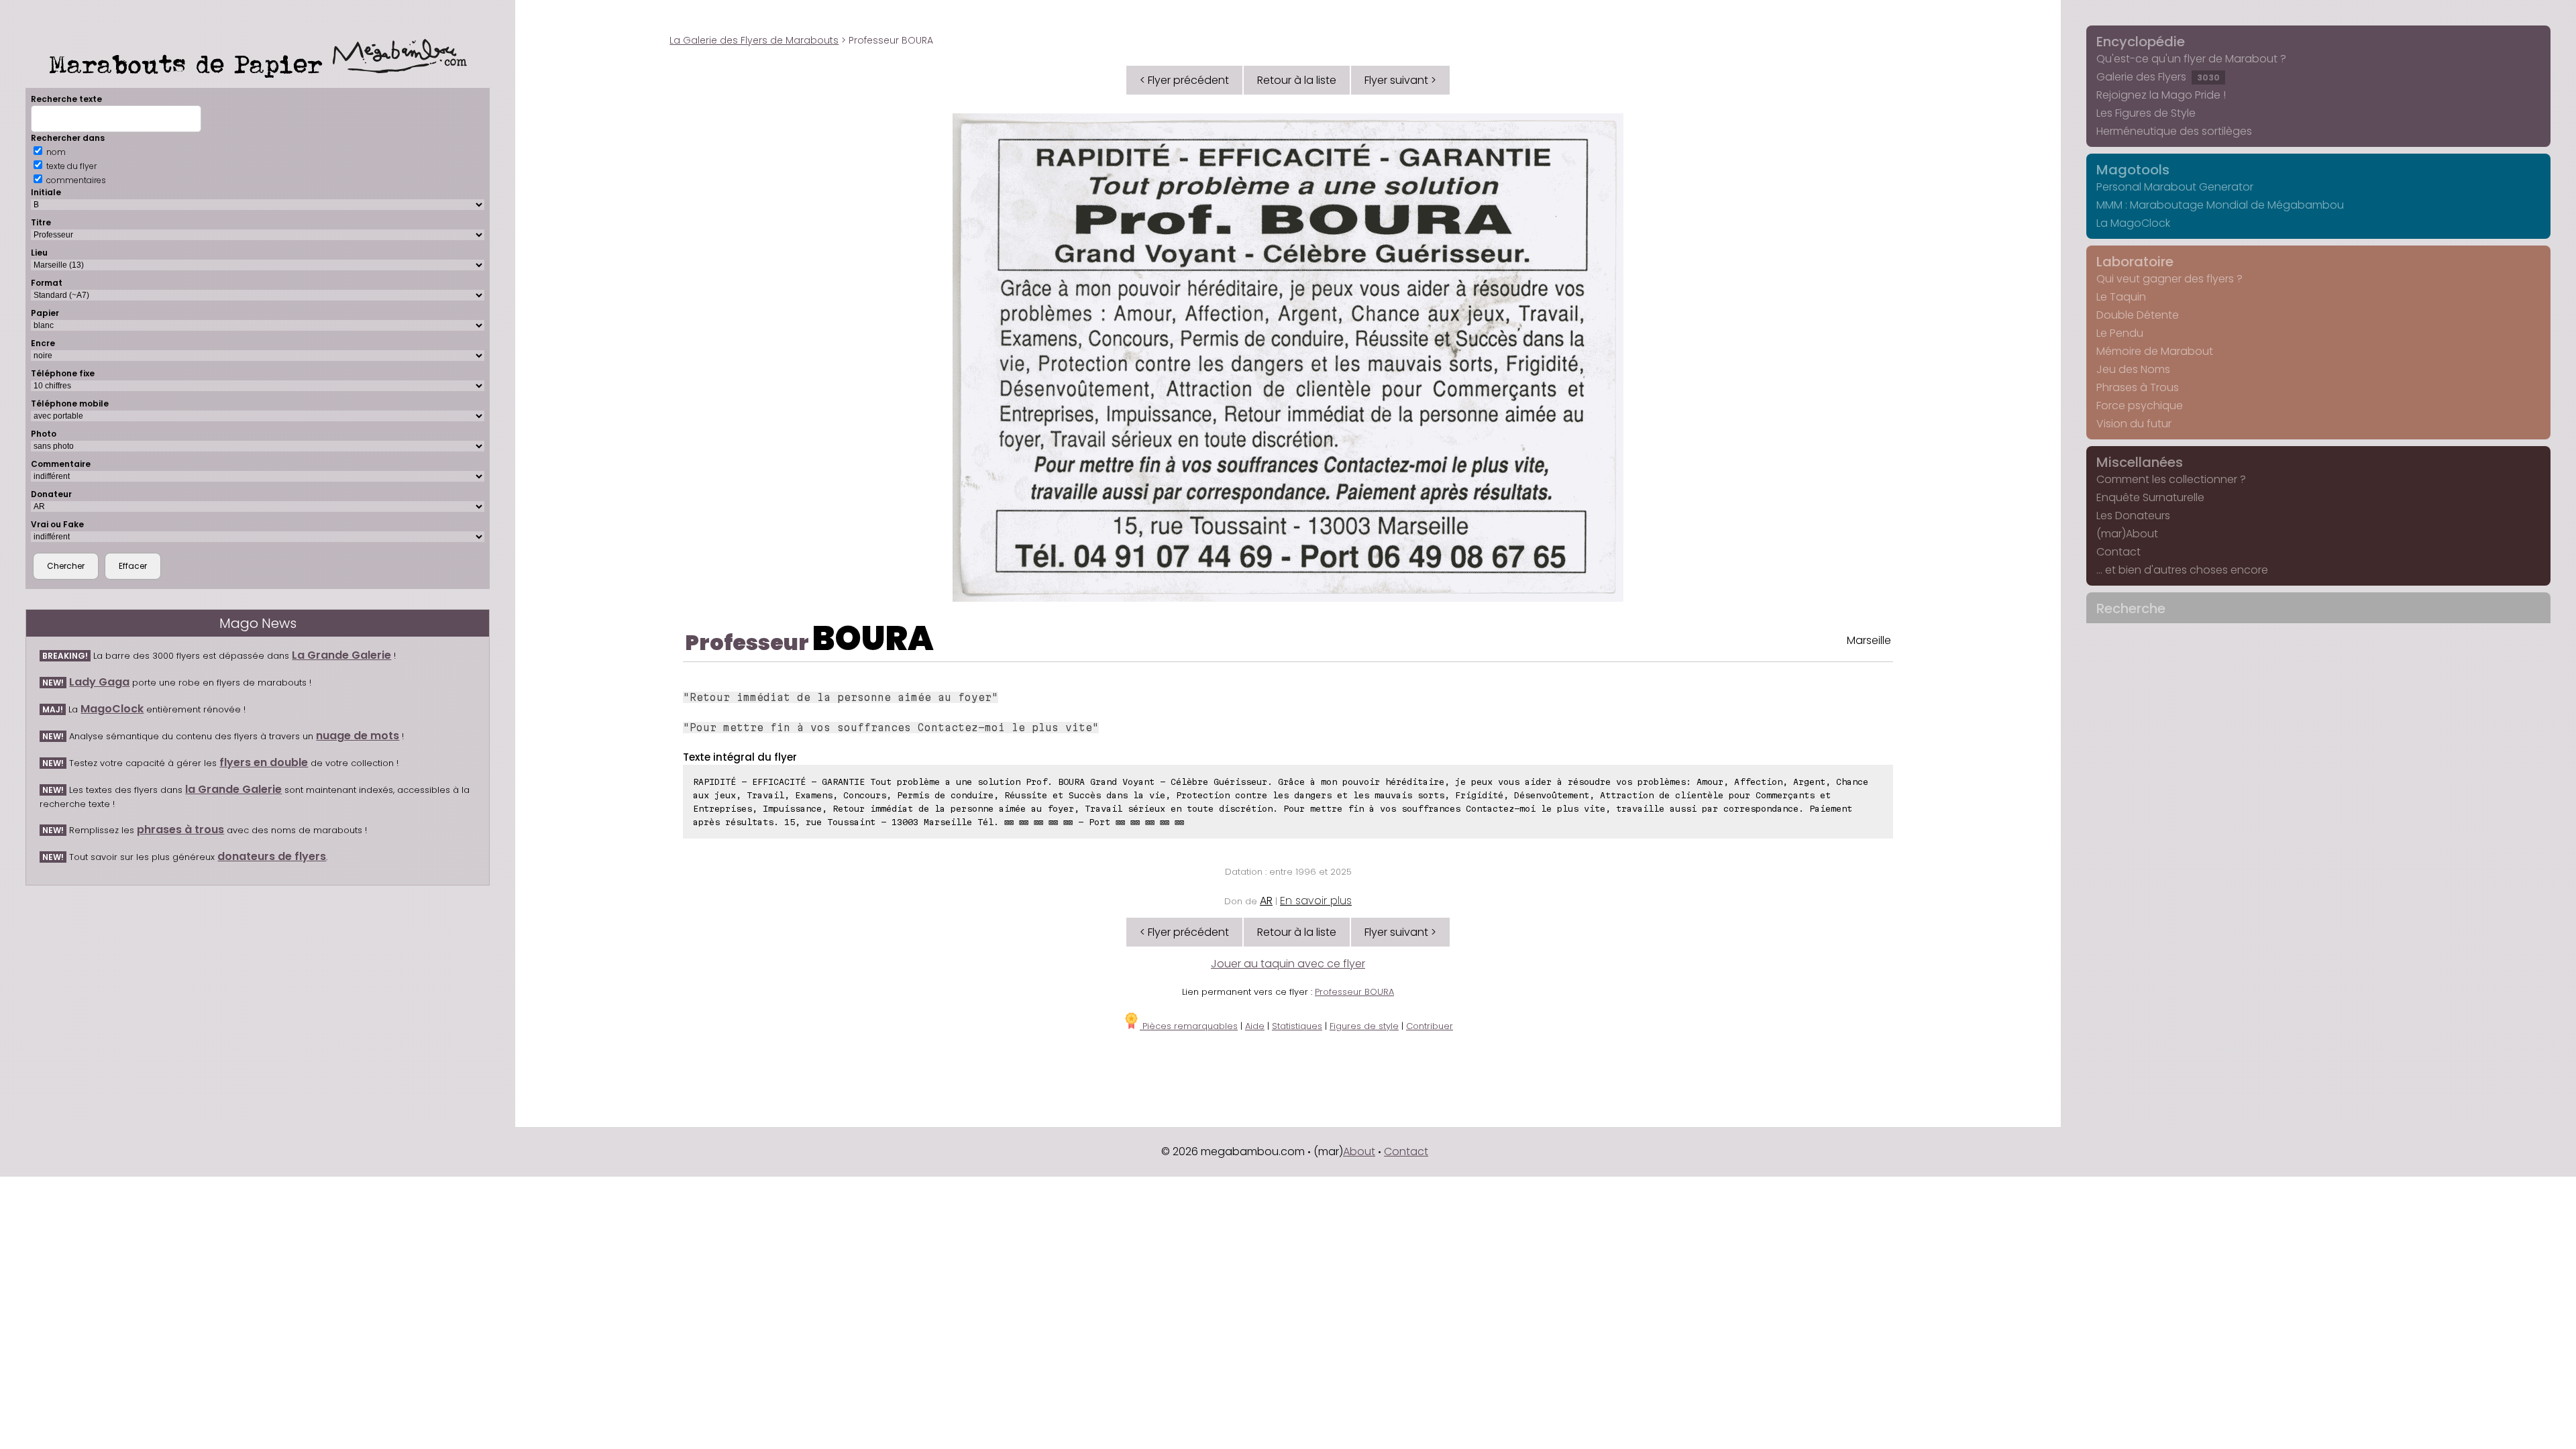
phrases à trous (180, 829)
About (1359, 1151)
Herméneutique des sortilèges (2174, 131)
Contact (2118, 552)
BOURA (873, 638)
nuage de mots (358, 736)
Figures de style (1364, 1026)
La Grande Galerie (341, 655)
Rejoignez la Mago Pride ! (2161, 95)
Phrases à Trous (2138, 387)
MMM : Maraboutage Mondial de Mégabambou (2220, 205)
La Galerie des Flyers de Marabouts (754, 40)
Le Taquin (2121, 297)
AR (1266, 901)
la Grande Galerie (233, 789)
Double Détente (2138, 315)
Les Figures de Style (2146, 113)
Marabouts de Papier (191, 64)
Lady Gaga (99, 682)
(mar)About (2127, 534)
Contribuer (1430, 1026)
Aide (1255, 1026)
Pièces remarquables (1189, 1026)
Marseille (1869, 640)
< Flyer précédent (1184, 80)
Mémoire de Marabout (2155, 351)
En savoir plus (1316, 901)
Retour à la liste (1297, 80)
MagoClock (112, 709)
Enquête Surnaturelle (2150, 497)
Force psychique (2140, 406)
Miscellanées (2140, 462)
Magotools (2133, 170)
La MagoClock (2133, 223)
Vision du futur (2134, 424)
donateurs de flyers (272, 856)
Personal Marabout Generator (2175, 187)
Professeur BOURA (1354, 992)
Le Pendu (2120, 333)
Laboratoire (2135, 262)
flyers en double (264, 762)
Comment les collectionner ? (2171, 479)
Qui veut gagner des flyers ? (2169, 279)
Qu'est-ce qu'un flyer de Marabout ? (2191, 59)
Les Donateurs (2133, 516)
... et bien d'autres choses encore (2182, 570)
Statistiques (1297, 1026)
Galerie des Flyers (2158, 77)
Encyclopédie (2141, 42)
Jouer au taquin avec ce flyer (1288, 964)
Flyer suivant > (1400, 80)
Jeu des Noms (2133, 369)
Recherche (2131, 608)
